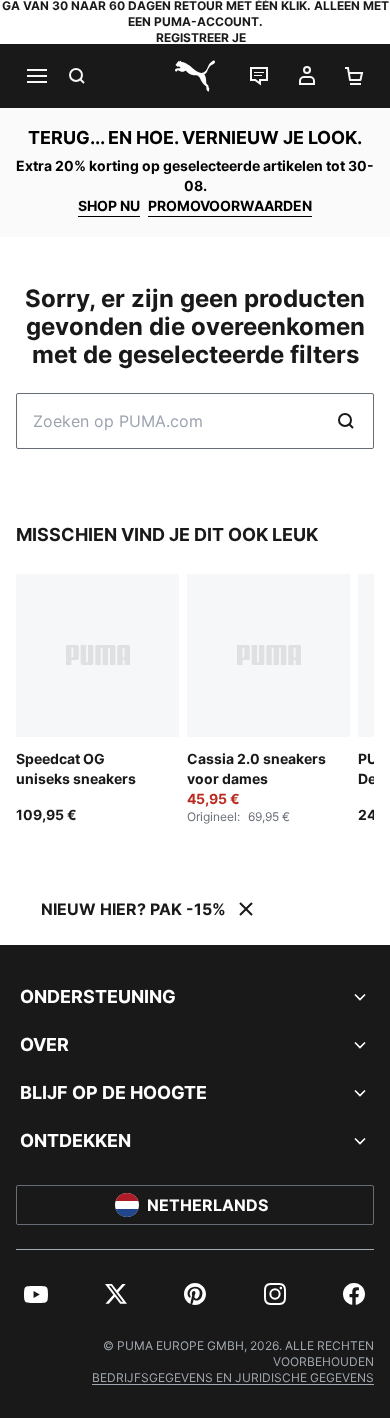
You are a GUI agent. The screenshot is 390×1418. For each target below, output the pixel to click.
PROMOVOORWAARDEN (230, 205)
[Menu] (36, 76)
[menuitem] (36, 1294)
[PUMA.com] (195, 76)
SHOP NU (109, 205)
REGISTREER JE (201, 37)
